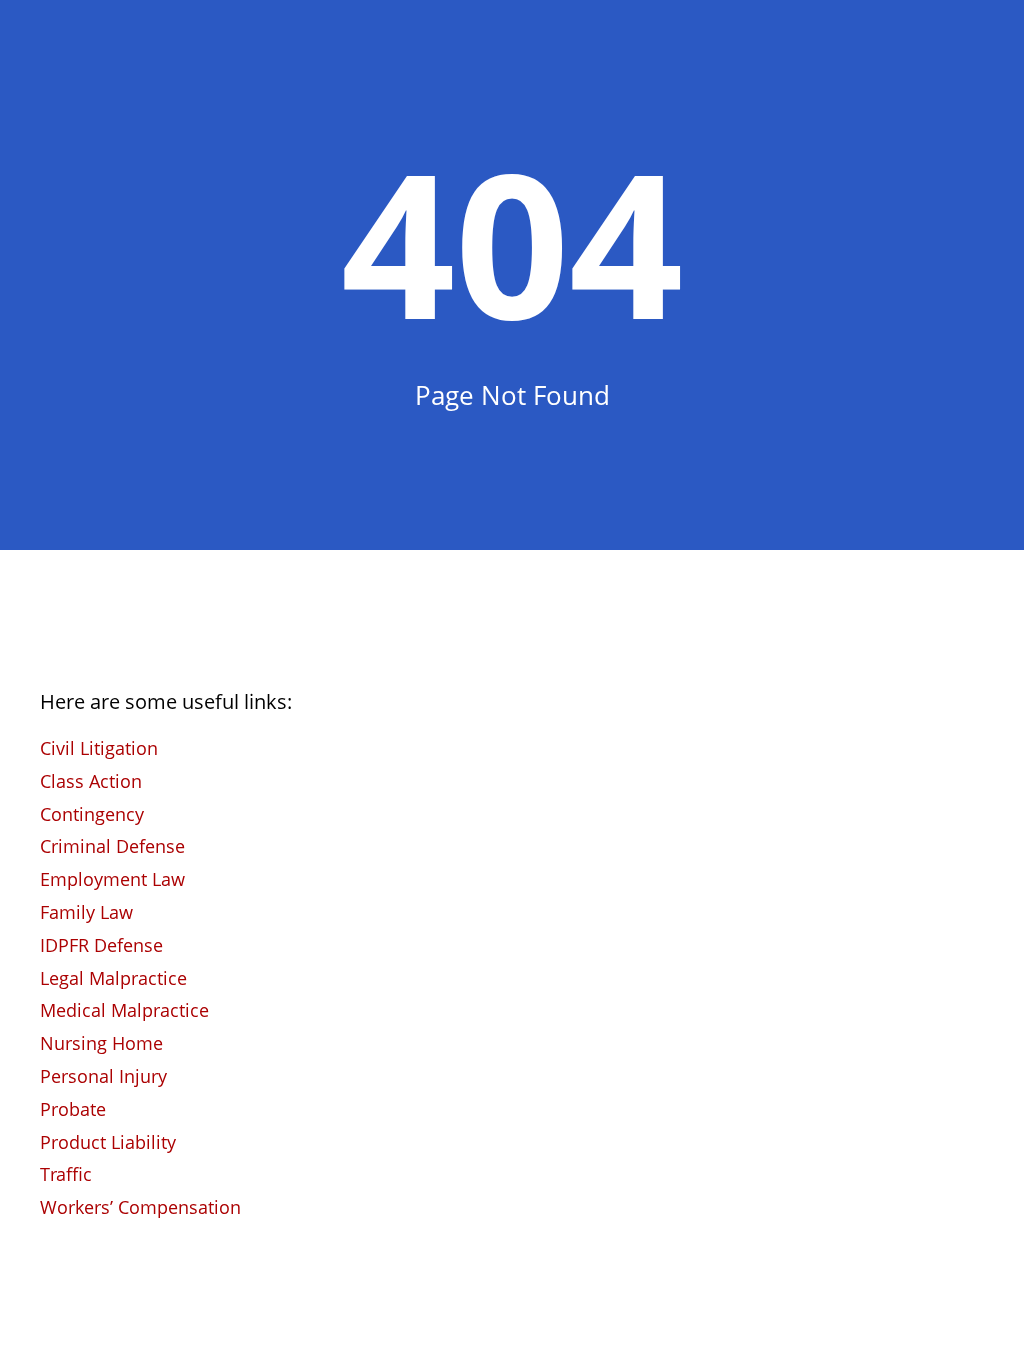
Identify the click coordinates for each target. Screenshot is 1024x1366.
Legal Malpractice (113, 978)
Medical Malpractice (124, 1010)
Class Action (91, 781)
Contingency (92, 814)
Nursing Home (101, 1043)
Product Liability (108, 1142)
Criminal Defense (112, 846)
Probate (73, 1109)
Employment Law (112, 879)
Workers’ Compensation (140, 1207)
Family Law (86, 912)
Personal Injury (103, 1076)
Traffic (66, 1174)
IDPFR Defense (101, 945)
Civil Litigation (99, 748)
